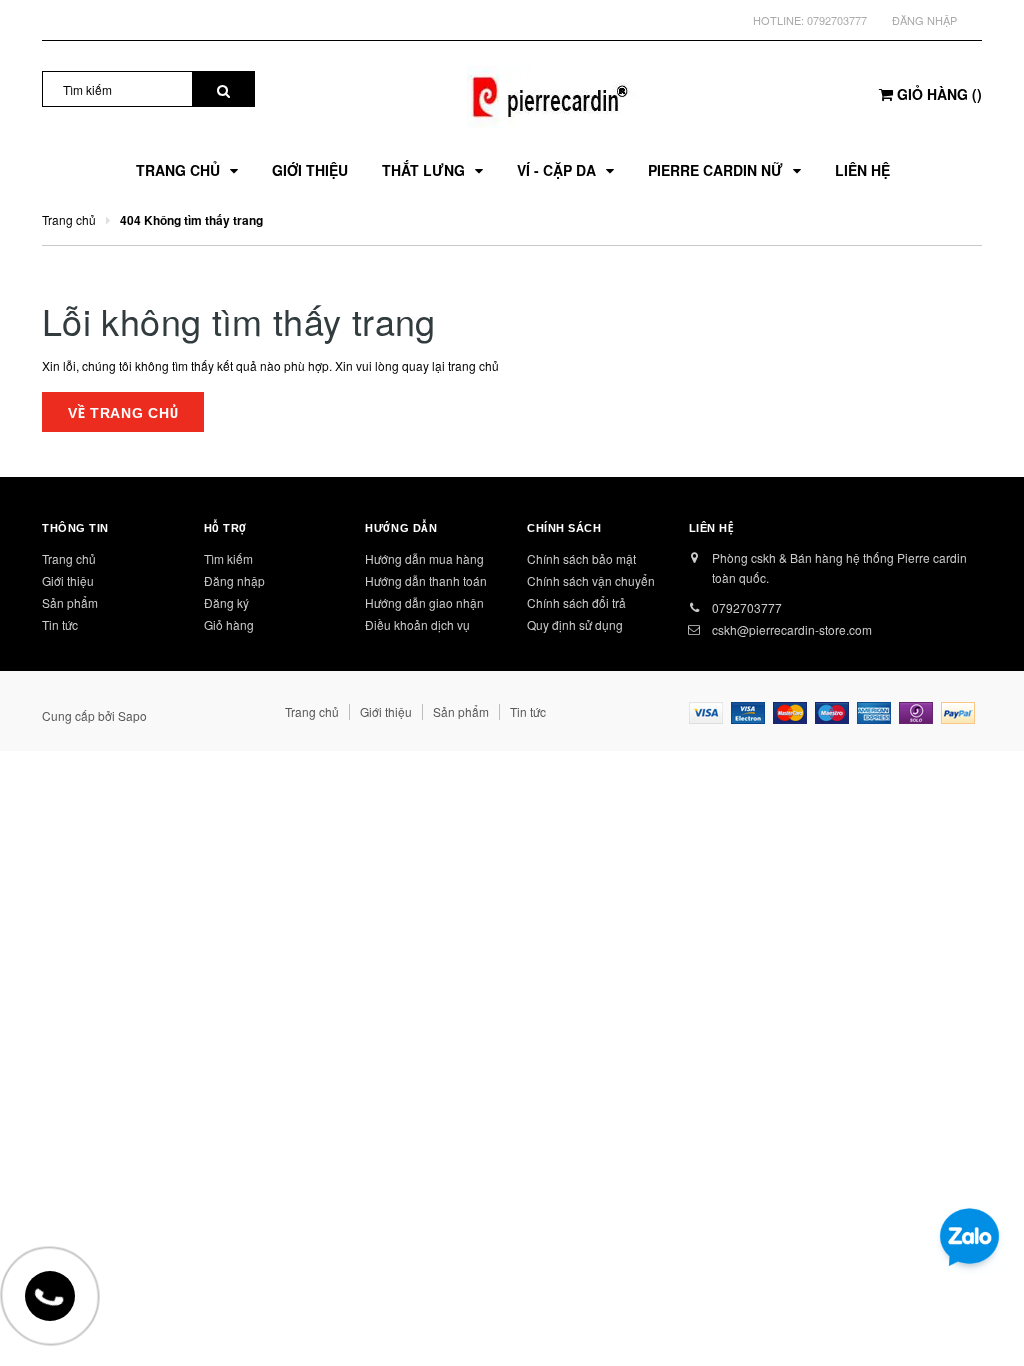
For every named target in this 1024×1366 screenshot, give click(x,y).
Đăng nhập (924, 20)
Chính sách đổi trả (576, 602)
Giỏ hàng (229, 624)
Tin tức (60, 624)
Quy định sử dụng (575, 624)
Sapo (132, 715)
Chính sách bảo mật (581, 558)
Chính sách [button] (564, 528)
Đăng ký (226, 602)
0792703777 (837, 20)
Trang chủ (69, 558)
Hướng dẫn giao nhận (424, 602)
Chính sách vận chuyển (591, 580)
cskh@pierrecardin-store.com (792, 629)
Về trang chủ (123, 413)
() (939, 94)
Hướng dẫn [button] (401, 528)
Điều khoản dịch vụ (417, 624)
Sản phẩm (70, 602)
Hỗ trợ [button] (225, 528)
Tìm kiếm (228, 558)
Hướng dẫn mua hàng (424, 558)
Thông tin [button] (75, 528)
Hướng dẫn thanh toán (426, 580)
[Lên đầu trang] (979, 1306)
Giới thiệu (68, 580)
